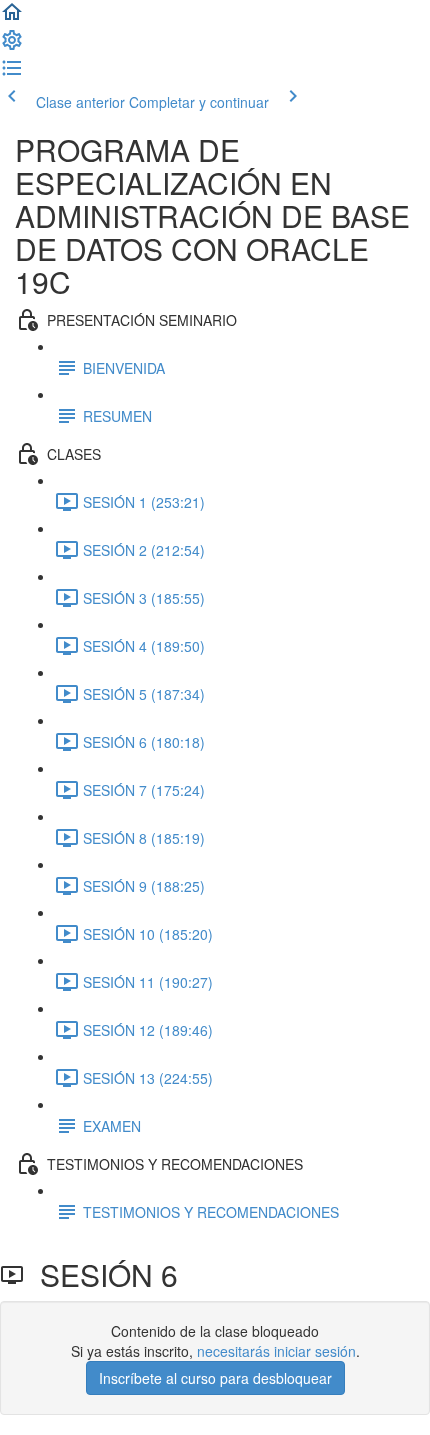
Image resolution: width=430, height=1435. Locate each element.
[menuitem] (12, 46)
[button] (12, 18)
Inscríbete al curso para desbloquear (215, 1378)
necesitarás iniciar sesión (276, 1351)
